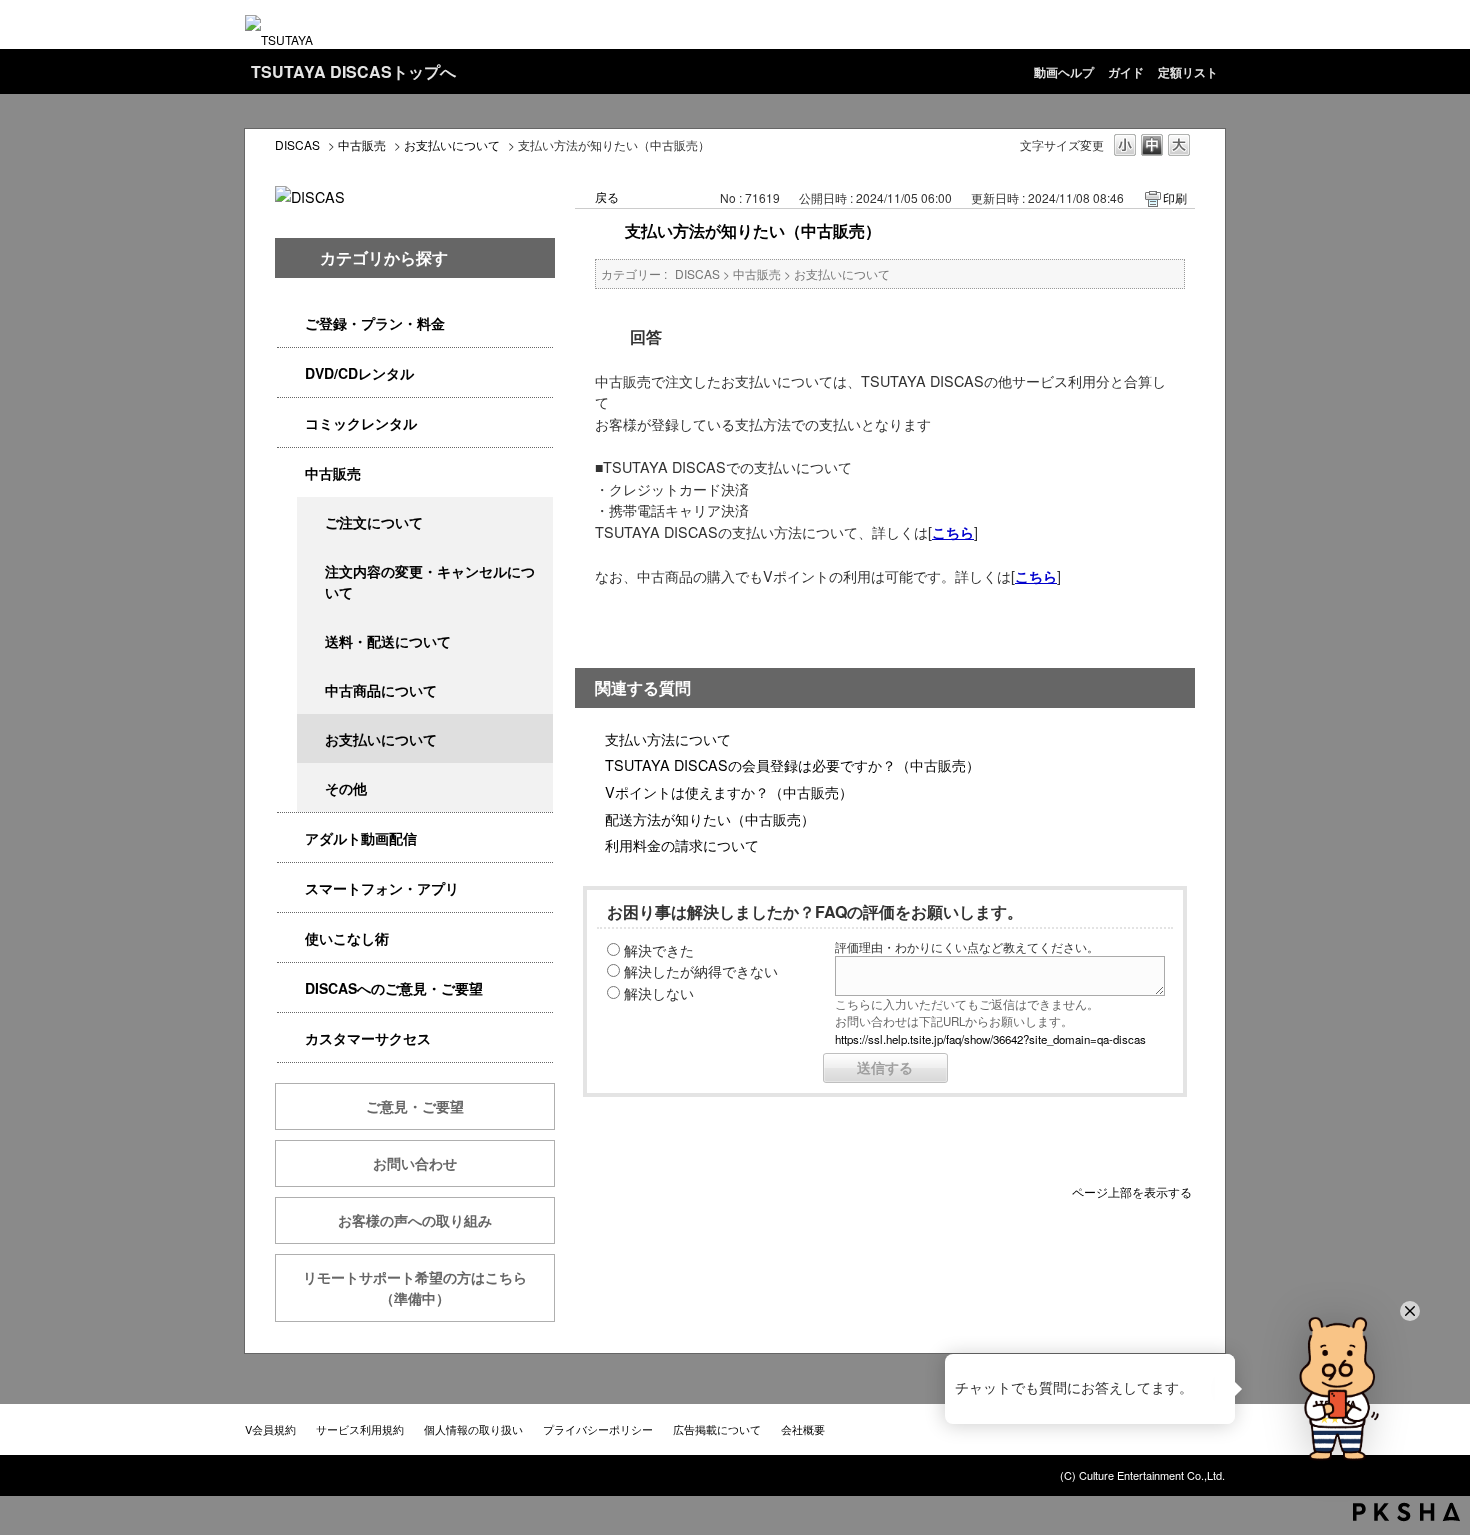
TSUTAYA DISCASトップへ (353, 71)
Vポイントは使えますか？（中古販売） (729, 791)
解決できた (659, 949)
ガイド (1126, 72)
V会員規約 (270, 1429)
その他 (346, 788)
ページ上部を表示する (1132, 1190)
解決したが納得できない (701, 970)
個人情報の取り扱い (473, 1429)
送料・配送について (388, 641)
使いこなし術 (347, 938)
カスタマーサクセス (368, 1038)
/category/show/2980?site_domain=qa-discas (291, 373)
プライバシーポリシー (598, 1429)
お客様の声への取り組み (415, 1220)
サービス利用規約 (360, 1429)
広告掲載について (717, 1429)
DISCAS (297, 144)
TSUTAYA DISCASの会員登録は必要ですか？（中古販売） (792, 764)
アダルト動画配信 (361, 838)
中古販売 (362, 144)
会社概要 (803, 1429)
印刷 (1175, 197)
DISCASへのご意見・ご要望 (394, 988)
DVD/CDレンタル (359, 373)
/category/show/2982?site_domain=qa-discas (291, 888)
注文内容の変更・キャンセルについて (430, 581)
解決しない (659, 992)
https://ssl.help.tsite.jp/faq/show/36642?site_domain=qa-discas (990, 1039)
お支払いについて (452, 144)
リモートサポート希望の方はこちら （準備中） (429, 1287)
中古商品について (381, 690)
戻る (607, 196)
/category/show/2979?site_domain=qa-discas (291, 323)
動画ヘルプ (1064, 72)
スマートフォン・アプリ (382, 888)
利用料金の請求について (682, 844)
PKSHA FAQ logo (1406, 1512)
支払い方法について (668, 738)
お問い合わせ (415, 1163)
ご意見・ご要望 (415, 1106)
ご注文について (374, 522)
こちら (953, 532)
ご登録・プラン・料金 (375, 323)
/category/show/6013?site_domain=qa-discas (291, 473)
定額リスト (1188, 72)
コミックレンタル (361, 423)
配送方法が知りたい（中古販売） (710, 818)
